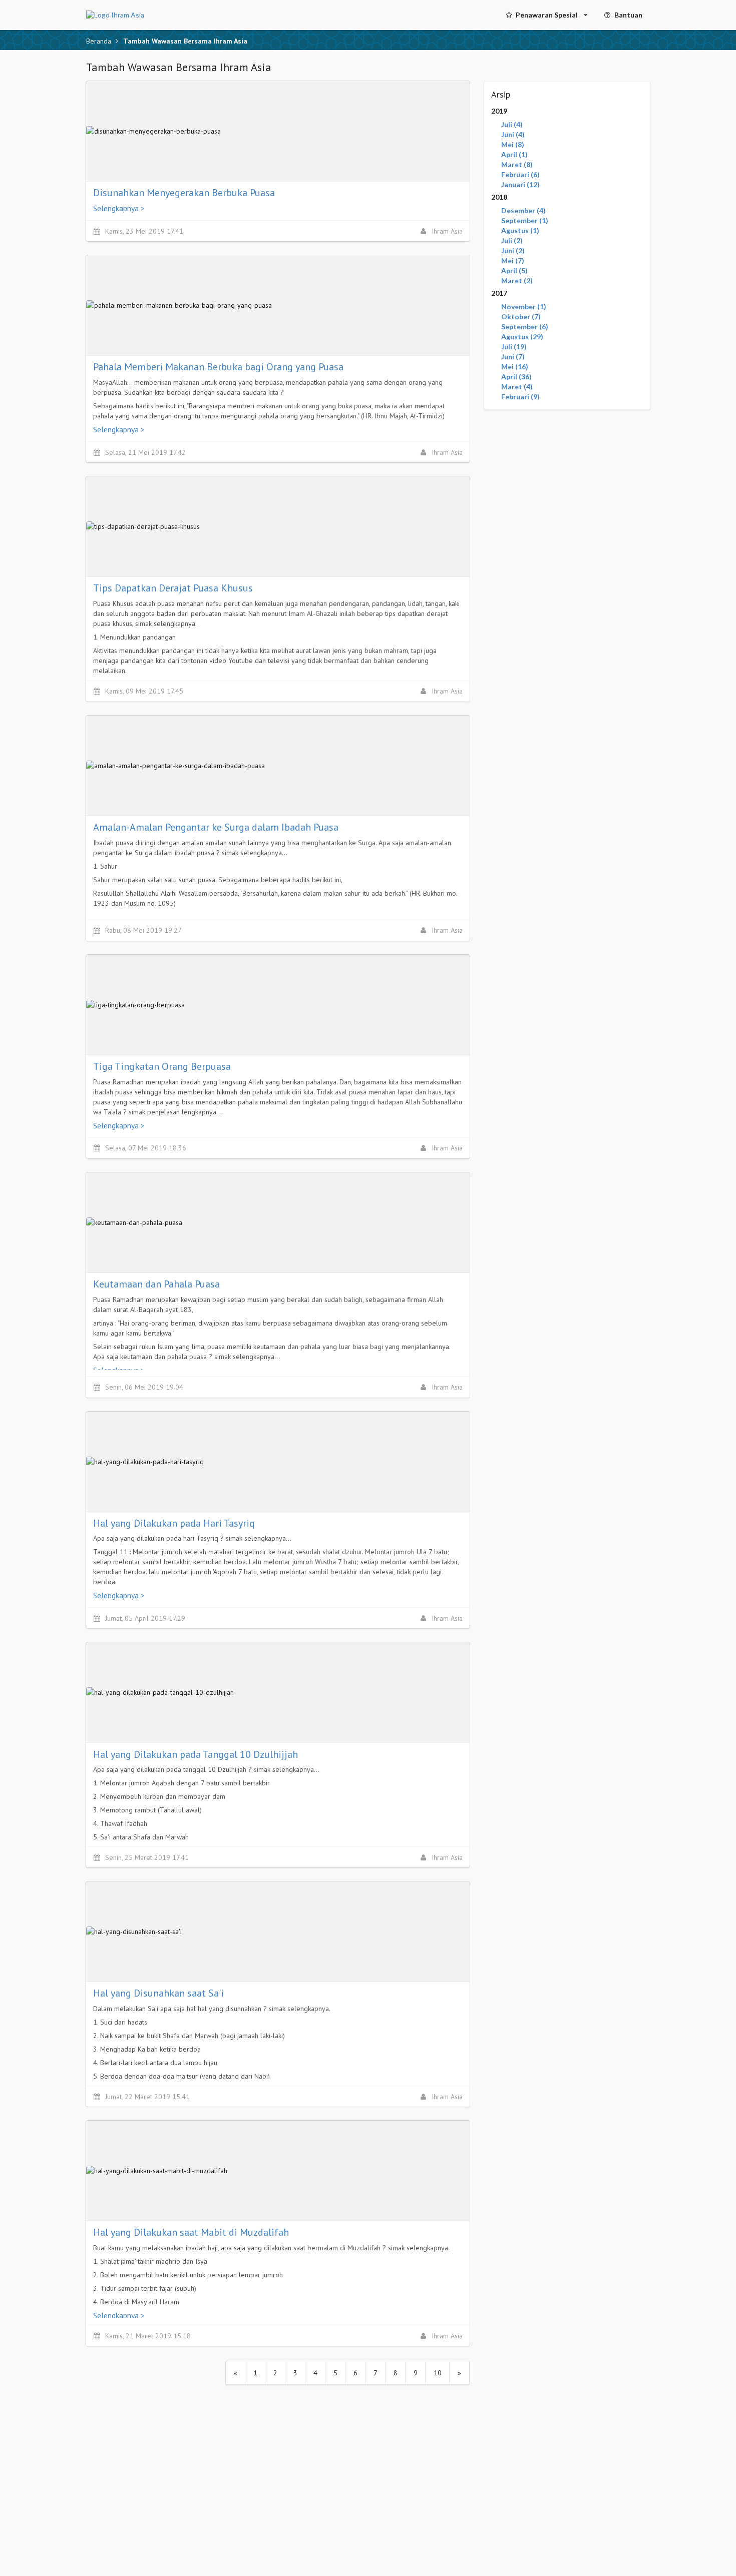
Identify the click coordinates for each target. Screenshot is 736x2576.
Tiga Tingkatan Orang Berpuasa (162, 1066)
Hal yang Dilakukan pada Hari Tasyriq (174, 1523)
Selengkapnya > (119, 208)
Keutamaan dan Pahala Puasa (156, 1284)
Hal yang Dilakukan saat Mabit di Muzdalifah (191, 2232)
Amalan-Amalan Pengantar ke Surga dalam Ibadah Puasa (216, 827)
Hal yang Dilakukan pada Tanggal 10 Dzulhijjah (196, 1754)
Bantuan (628, 15)
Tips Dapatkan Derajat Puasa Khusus (173, 588)
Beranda (99, 41)
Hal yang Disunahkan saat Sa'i (158, 1993)
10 (438, 2373)
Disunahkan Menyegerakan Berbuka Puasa (184, 193)
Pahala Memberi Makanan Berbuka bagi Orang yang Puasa (218, 367)
